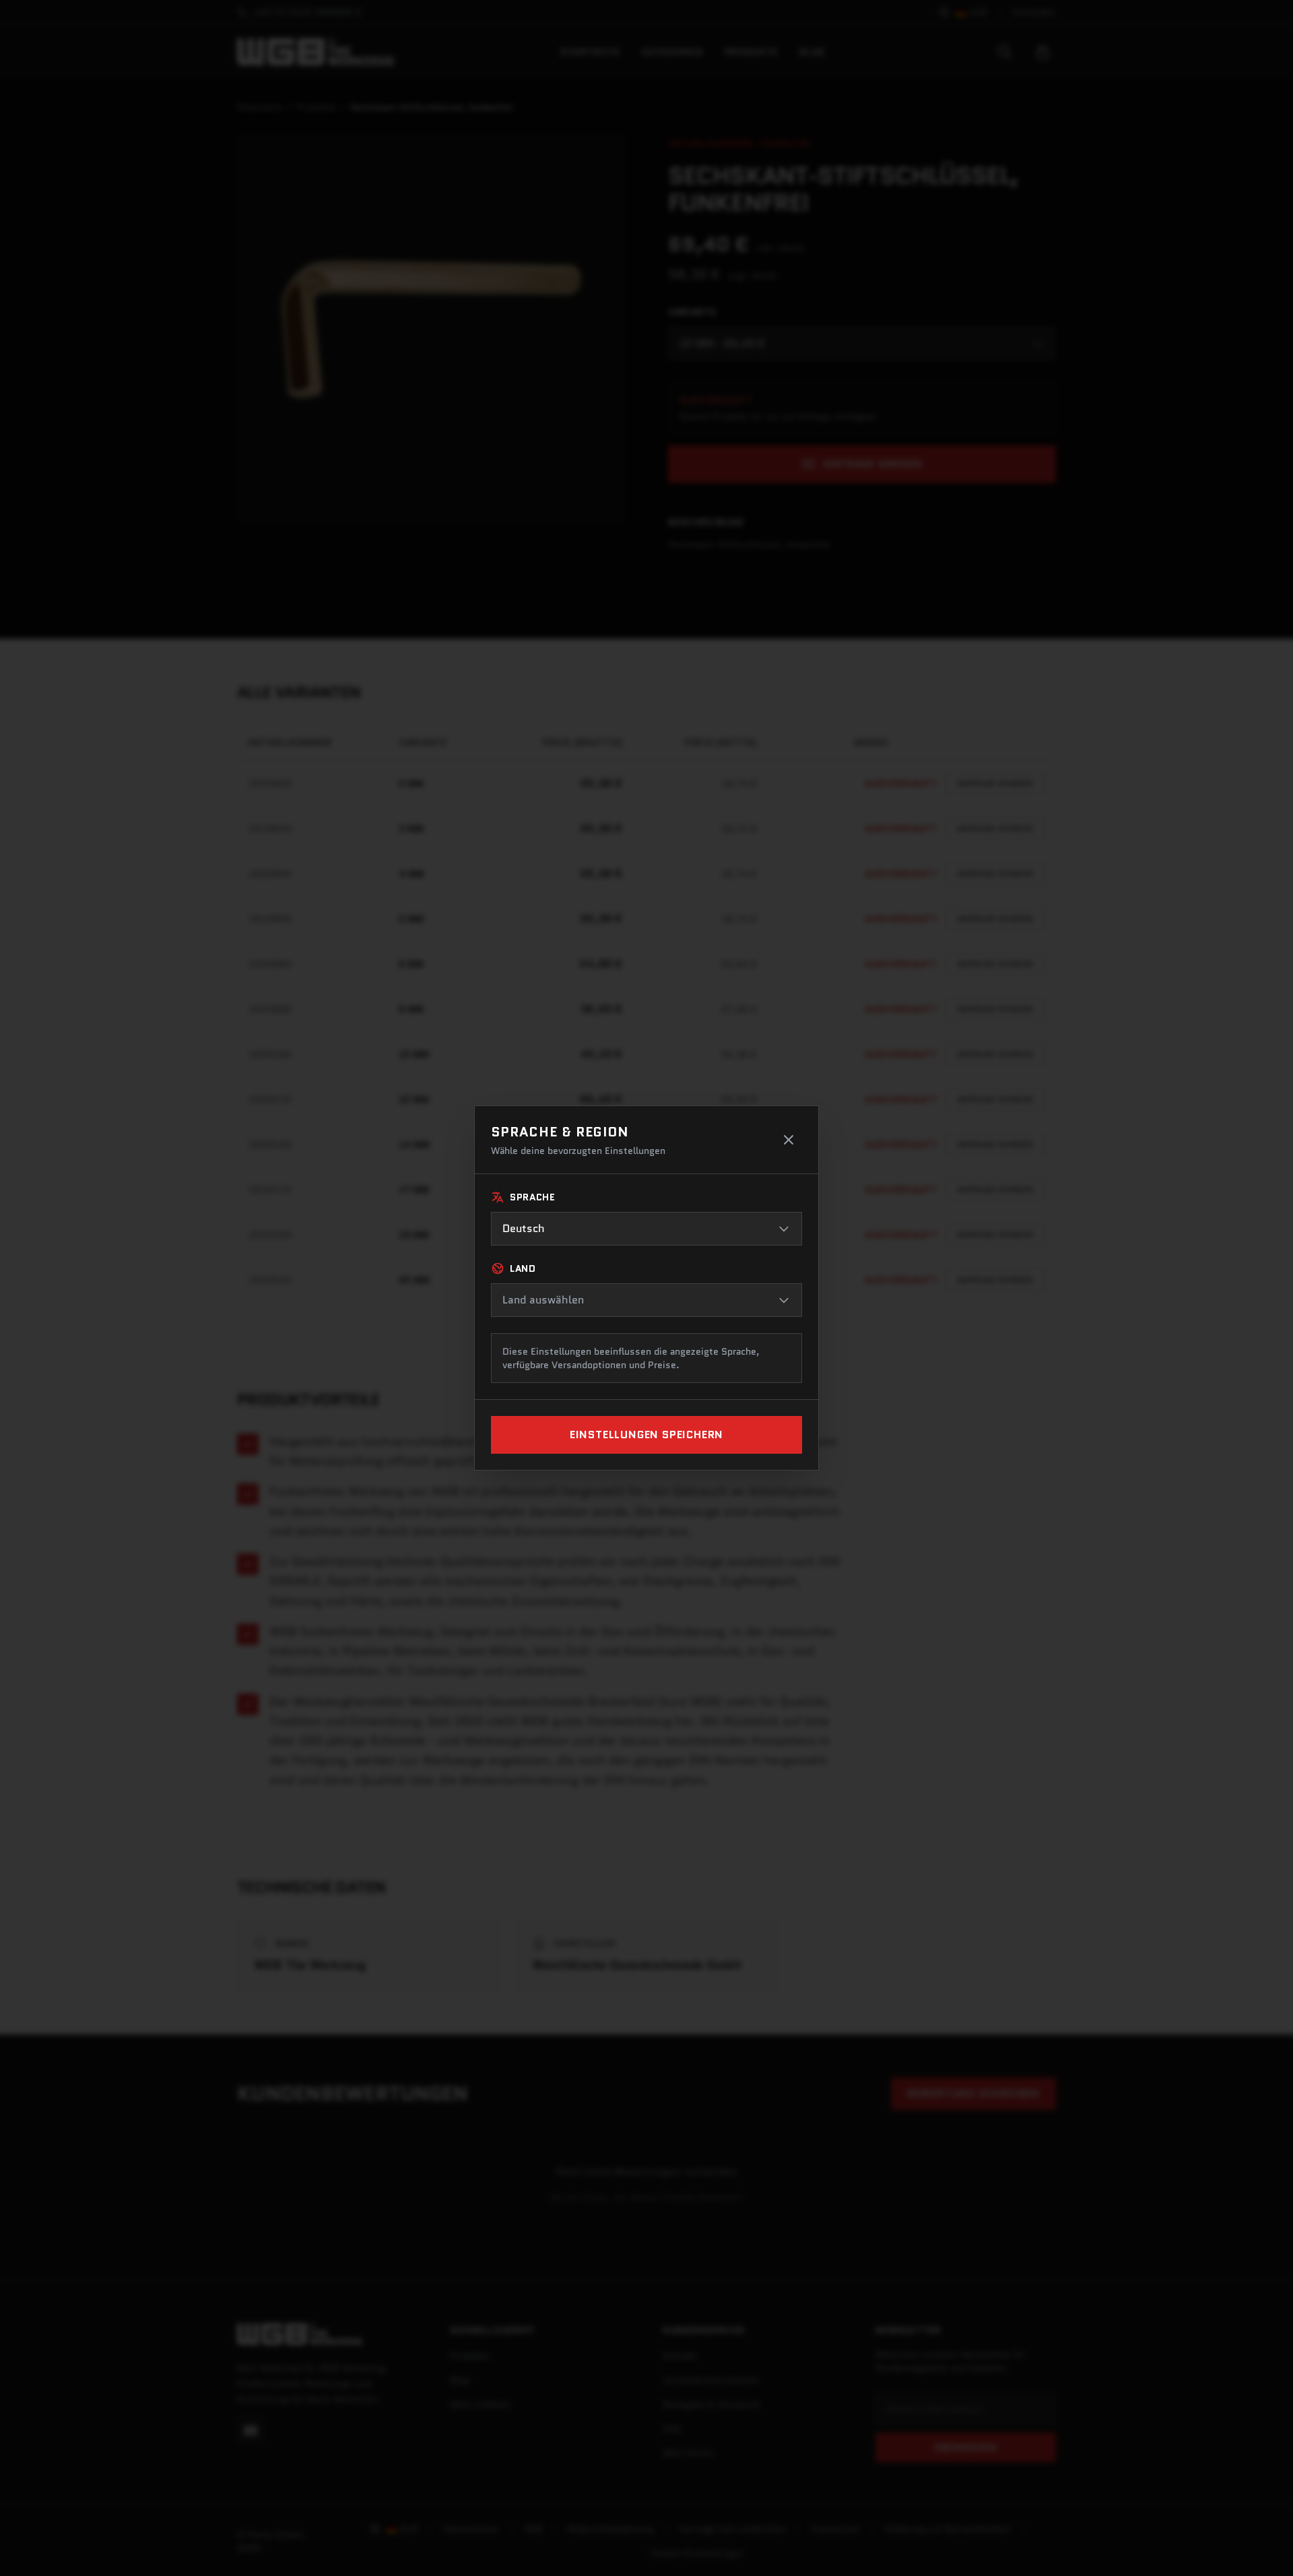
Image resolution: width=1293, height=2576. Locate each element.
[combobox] (646, 1229)
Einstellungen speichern (646, 1435)
